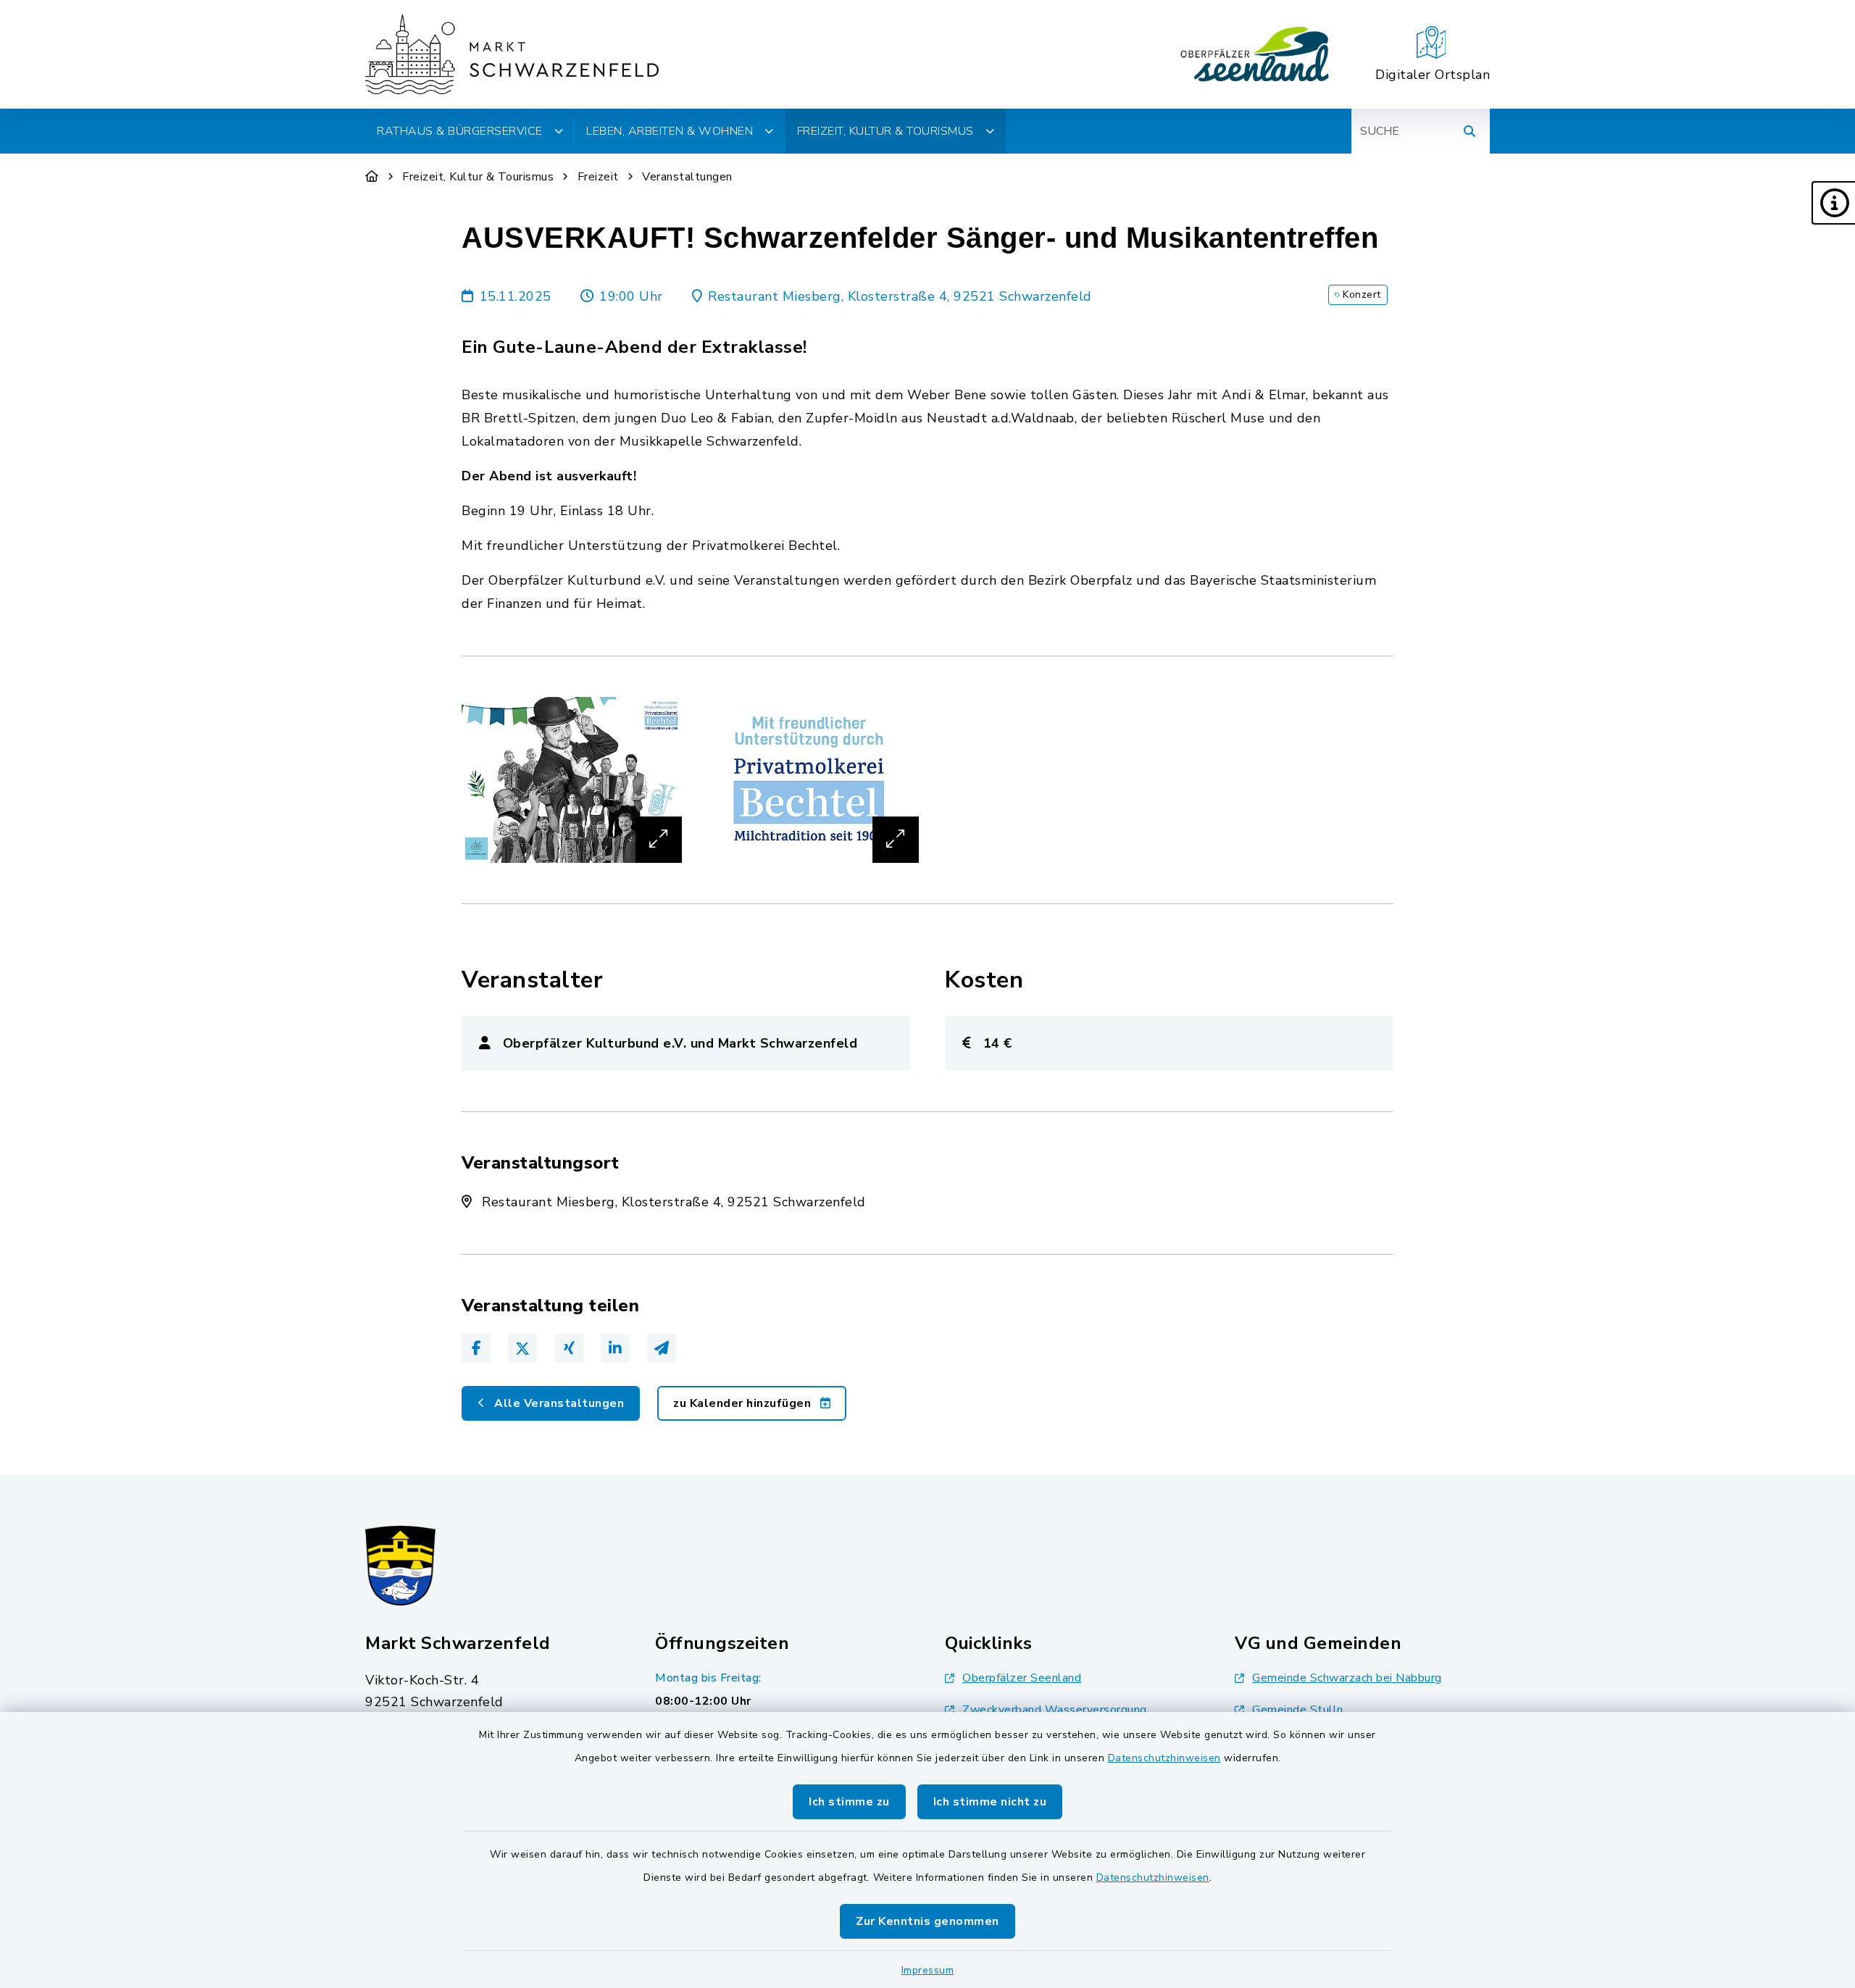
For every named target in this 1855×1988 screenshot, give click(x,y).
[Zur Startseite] (372, 177)
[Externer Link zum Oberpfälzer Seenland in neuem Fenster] (1255, 54)
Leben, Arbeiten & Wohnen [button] (670, 131)
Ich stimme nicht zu (990, 1802)
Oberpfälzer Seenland (1022, 1678)
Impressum (928, 1970)
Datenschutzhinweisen (1164, 1758)
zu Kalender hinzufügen (744, 1403)
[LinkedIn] (615, 1348)
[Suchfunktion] (1470, 131)
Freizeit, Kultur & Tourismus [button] (885, 131)
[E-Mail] (662, 1348)
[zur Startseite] (512, 54)
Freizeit (598, 177)
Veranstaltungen (687, 177)
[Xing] (569, 1348)
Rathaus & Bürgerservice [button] (460, 131)
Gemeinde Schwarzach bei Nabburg (1347, 1678)
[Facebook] (476, 1348)
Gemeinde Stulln (1298, 1710)
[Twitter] (522, 1348)
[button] (1833, 203)
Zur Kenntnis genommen (927, 1921)
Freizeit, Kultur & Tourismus (478, 177)
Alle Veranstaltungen (558, 1403)
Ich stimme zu (849, 1802)
